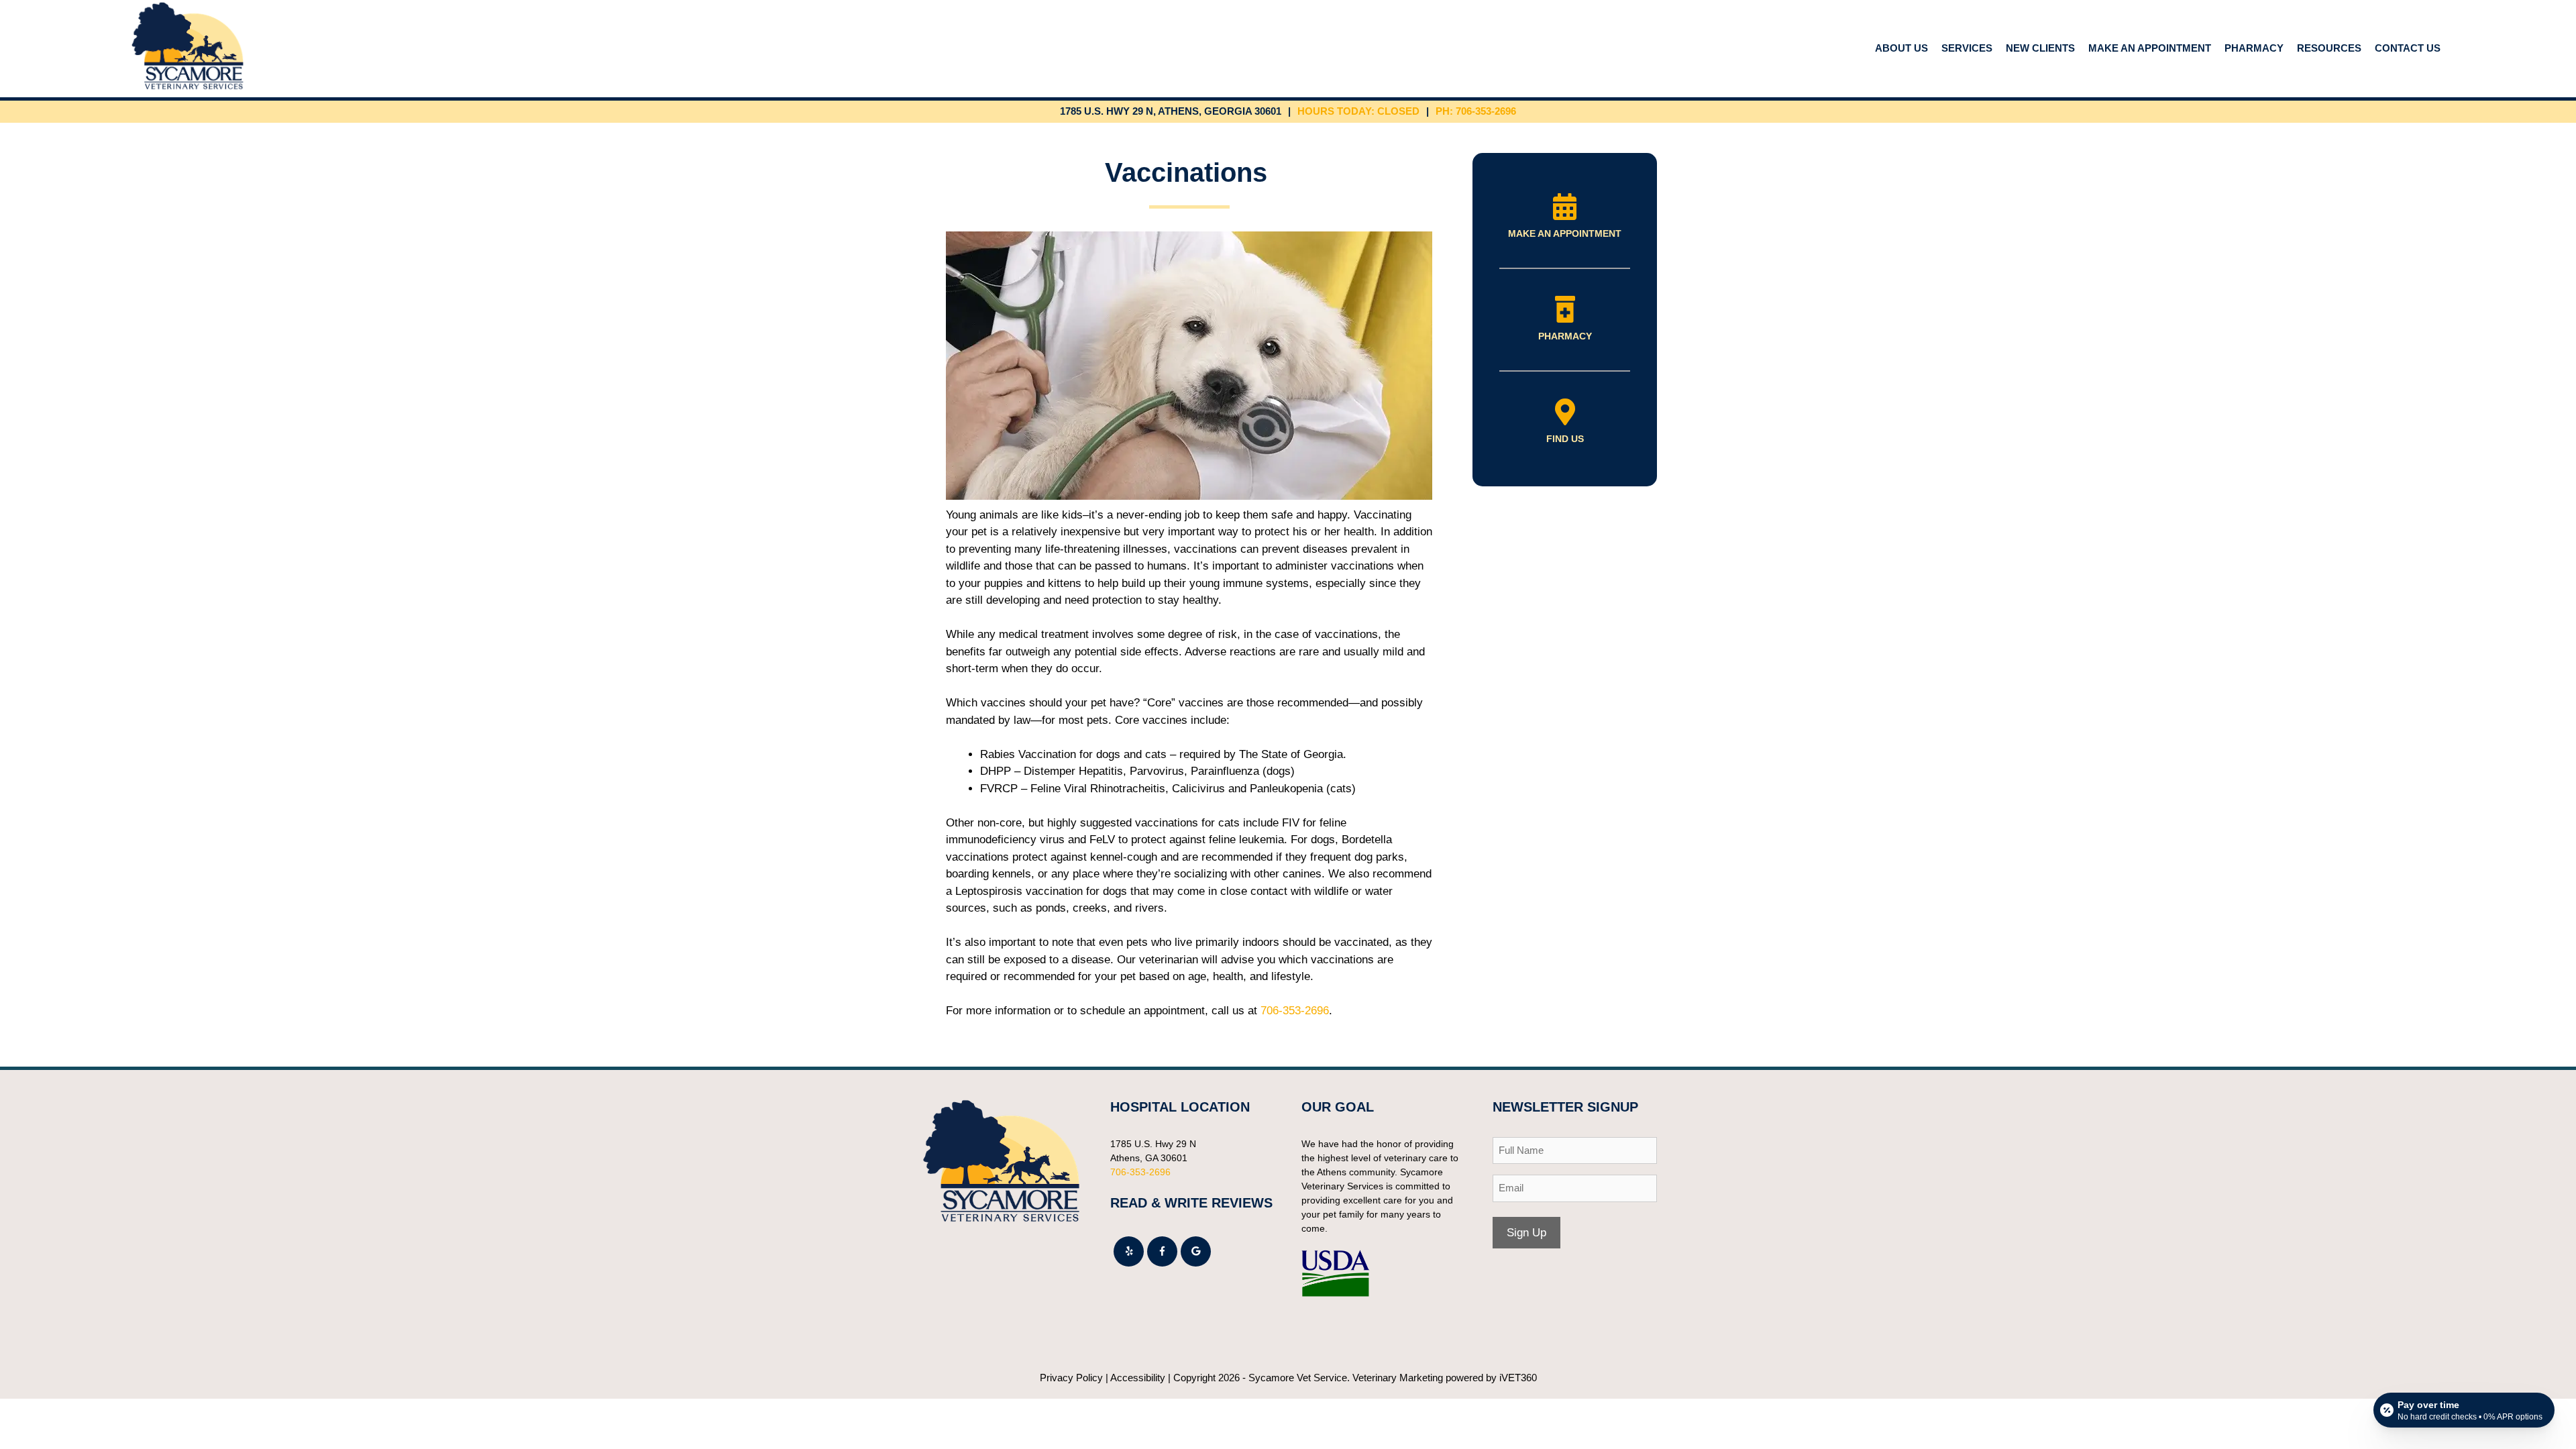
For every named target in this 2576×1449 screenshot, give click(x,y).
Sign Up (1526, 1233)
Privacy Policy (1071, 1378)
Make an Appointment (2150, 48)
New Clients (2040, 48)
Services (1967, 48)
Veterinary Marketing (1398, 1378)
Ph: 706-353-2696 (1476, 111)
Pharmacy (2254, 48)
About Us (1901, 48)
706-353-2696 (1295, 1011)
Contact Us (2408, 48)
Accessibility (1138, 1378)
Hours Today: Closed (1358, 111)
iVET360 (1518, 1378)
